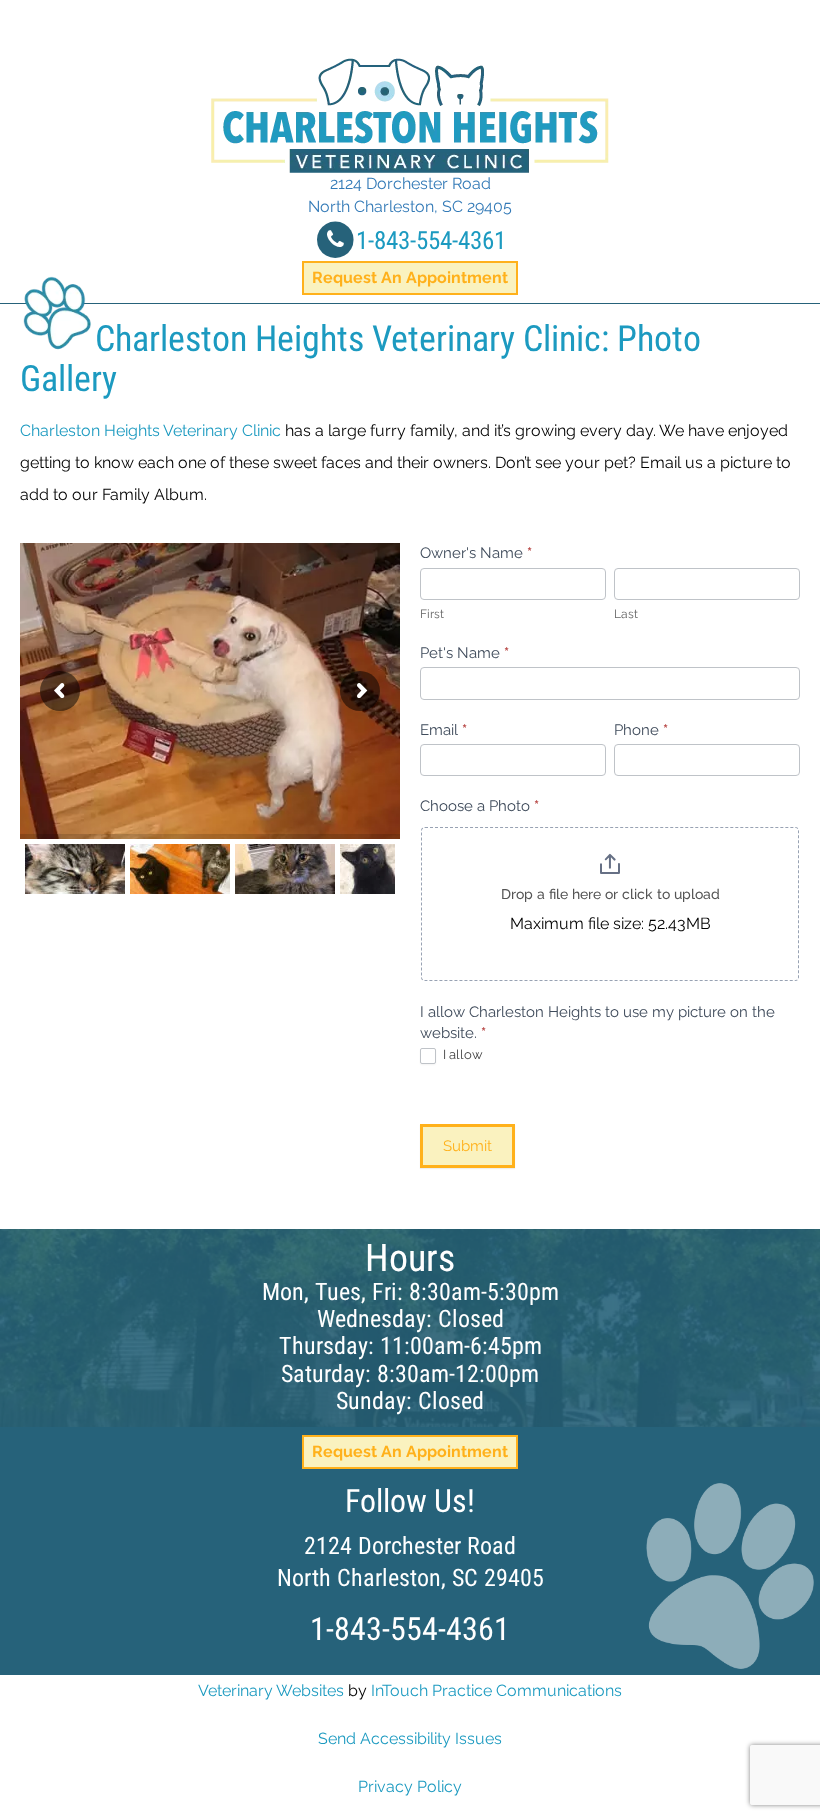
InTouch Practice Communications (496, 1690)
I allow (461, 1054)
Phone (641, 730)
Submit (467, 1146)
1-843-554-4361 (431, 240)
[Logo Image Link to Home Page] (410, 115)
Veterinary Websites (271, 1690)
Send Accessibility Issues (410, 1738)
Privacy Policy (410, 1786)
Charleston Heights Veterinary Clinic (150, 430)
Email (443, 730)
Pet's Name (464, 653)
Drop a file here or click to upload (610, 894)
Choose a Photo (479, 806)
